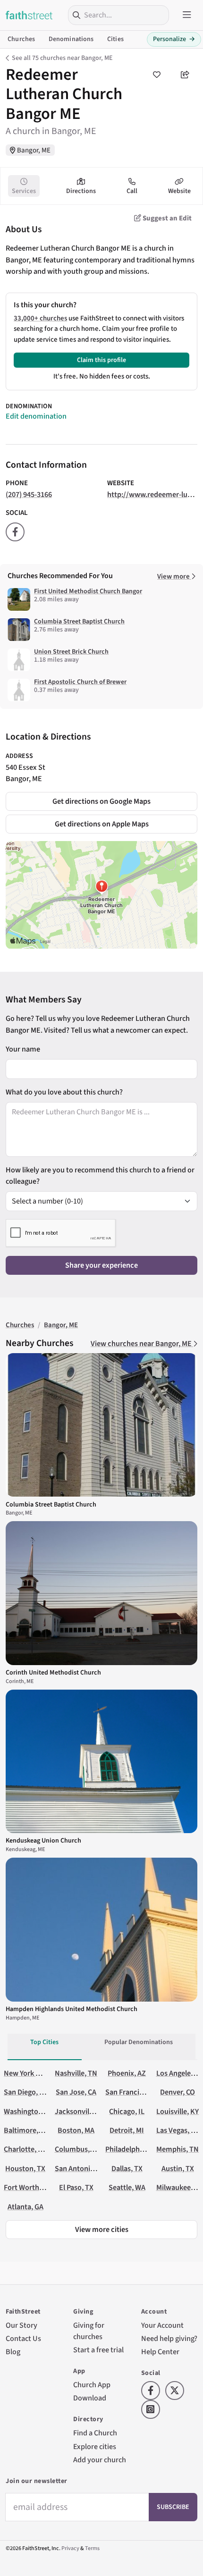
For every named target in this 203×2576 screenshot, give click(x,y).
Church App (92, 2385)
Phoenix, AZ (127, 2073)
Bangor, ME (34, 150)
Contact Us (23, 2338)
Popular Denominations (139, 2042)
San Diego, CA (26, 2092)
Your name (23, 1049)
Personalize (174, 39)
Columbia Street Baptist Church (79, 622)
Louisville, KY (178, 2111)
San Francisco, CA (134, 2092)
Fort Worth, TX (27, 2187)
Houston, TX (25, 2168)
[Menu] (187, 15)
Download (90, 2398)
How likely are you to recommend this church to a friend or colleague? (100, 1175)
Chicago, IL (127, 2111)
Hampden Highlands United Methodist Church (72, 2009)
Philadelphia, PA (131, 2149)
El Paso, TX (76, 2187)
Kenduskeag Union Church (43, 1841)
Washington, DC (29, 2111)
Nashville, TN (76, 2073)
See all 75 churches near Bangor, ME (62, 58)
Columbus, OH (78, 2149)
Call (132, 191)
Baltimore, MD (27, 2130)
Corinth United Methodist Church (53, 1673)
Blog (13, 2352)
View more (174, 577)
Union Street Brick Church (71, 652)
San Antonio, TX (80, 2168)
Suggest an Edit (166, 218)
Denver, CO (178, 2092)
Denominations (71, 39)
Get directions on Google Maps (101, 801)
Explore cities (95, 2446)
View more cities (102, 2229)
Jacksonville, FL (80, 2111)
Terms (92, 2548)
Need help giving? (169, 2338)
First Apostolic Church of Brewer (80, 682)
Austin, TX (178, 2168)
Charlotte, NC (25, 2149)
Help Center (160, 2352)
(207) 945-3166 (29, 494)
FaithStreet (29, 15)
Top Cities (44, 2042)
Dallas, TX (127, 2168)
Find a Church (95, 2433)
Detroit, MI (127, 2130)
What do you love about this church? (64, 1092)
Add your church (100, 2460)
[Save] (157, 75)
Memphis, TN (178, 2149)
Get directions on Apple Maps (102, 824)
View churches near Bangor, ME (142, 1343)
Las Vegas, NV (178, 2130)
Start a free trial (98, 2350)
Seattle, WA (127, 2187)
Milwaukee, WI (179, 2187)
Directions (81, 191)
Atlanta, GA (25, 2207)
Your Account (162, 2325)
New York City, (27, 2073)
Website (179, 191)
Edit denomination (36, 416)
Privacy (70, 2548)
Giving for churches (89, 2331)
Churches (21, 39)
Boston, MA (76, 2130)
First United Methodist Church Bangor (88, 591)
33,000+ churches (40, 318)
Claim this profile (101, 360)
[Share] (185, 75)
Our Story (21, 2325)
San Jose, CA (76, 2092)
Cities (115, 39)
